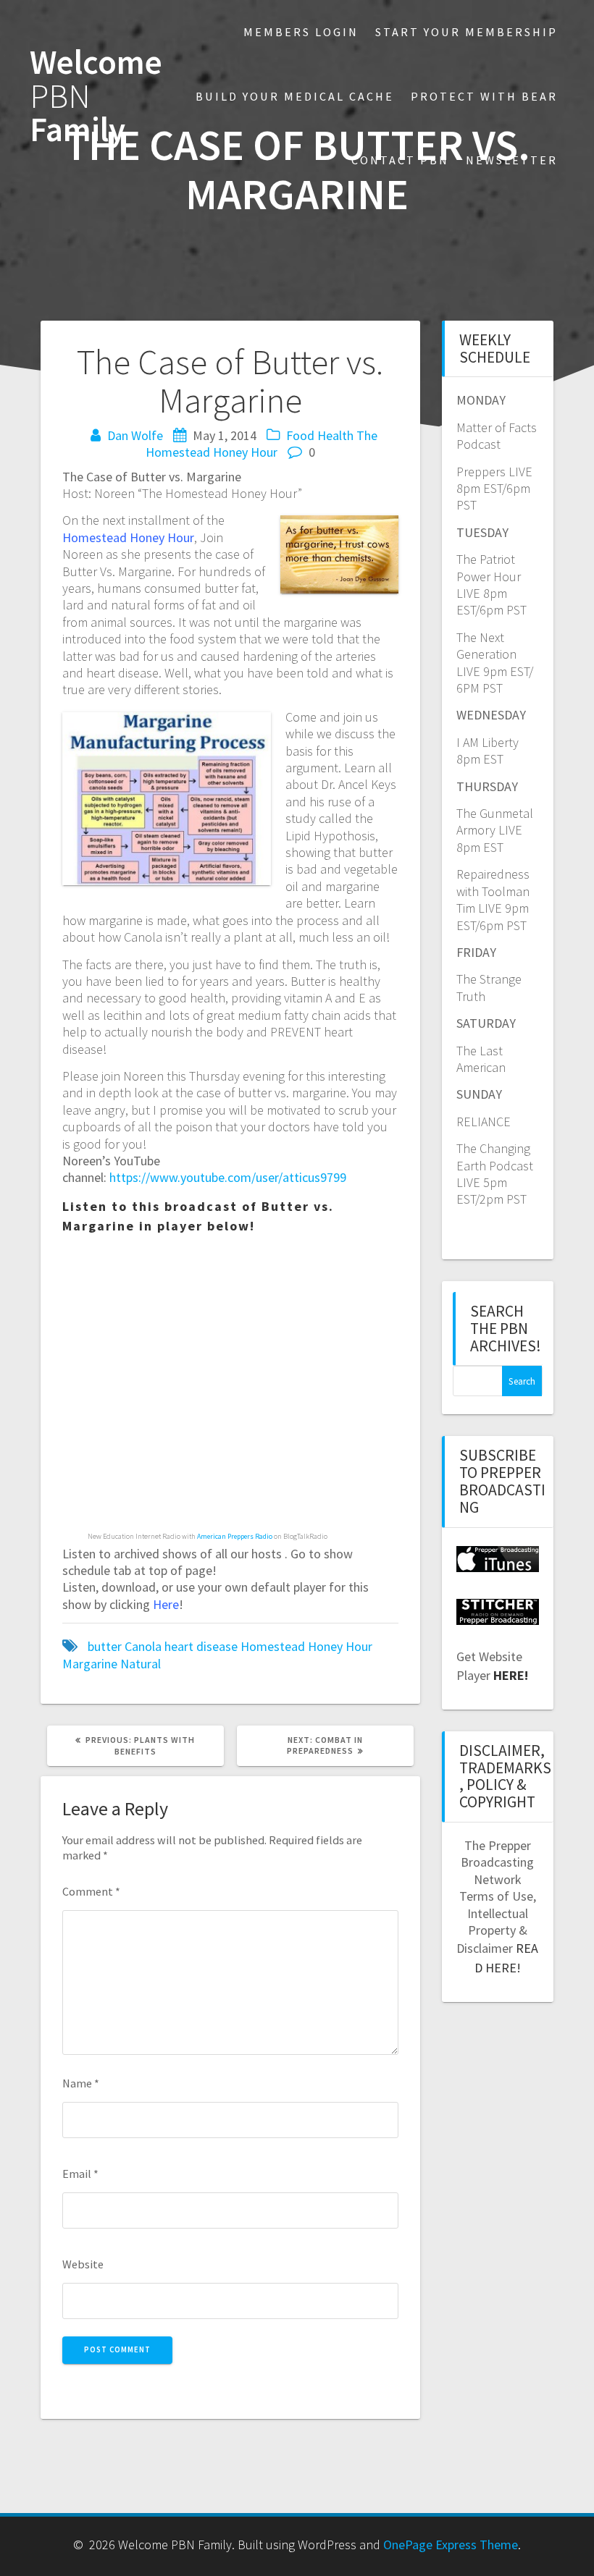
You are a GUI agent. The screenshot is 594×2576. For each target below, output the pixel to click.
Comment (91, 1891)
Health (335, 435)
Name (81, 2083)
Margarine (90, 1664)
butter (105, 1646)
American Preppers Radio (235, 1536)
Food (300, 435)
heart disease (201, 1646)
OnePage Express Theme (451, 2545)
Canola (143, 1646)
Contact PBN (400, 160)
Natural (141, 1664)
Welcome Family (96, 96)
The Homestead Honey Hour (262, 444)
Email (80, 2174)
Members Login (301, 32)
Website (83, 2264)
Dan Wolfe (135, 435)
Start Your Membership (467, 32)
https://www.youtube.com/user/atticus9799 (228, 1177)
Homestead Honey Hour (306, 1646)
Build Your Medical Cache (295, 96)
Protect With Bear (484, 96)
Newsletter (512, 160)
